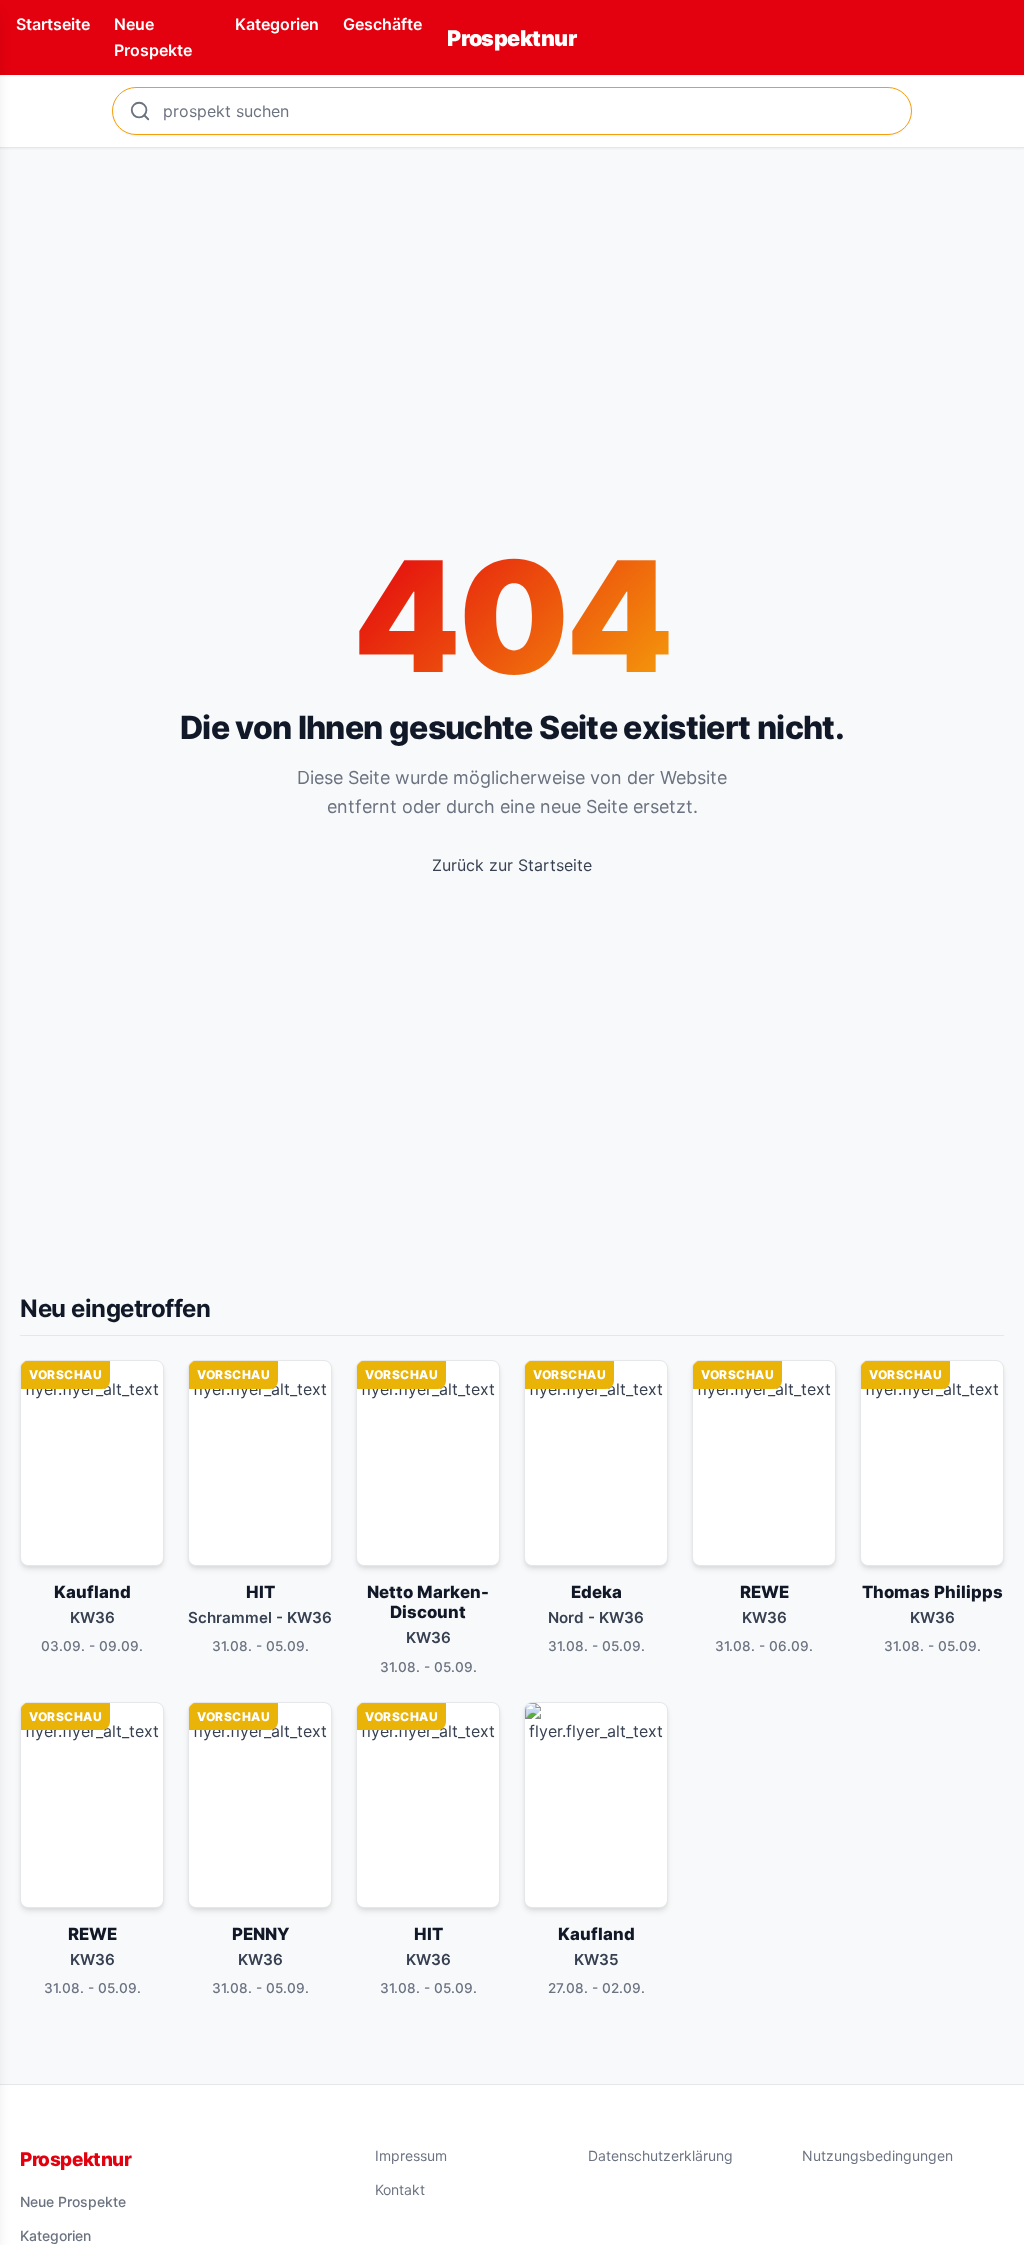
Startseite (53, 24)
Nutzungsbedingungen (877, 2155)
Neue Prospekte (73, 2201)
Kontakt (400, 2189)
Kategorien (277, 24)
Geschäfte (382, 24)
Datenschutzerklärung (660, 2155)
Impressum (411, 2155)
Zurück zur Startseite (512, 865)
